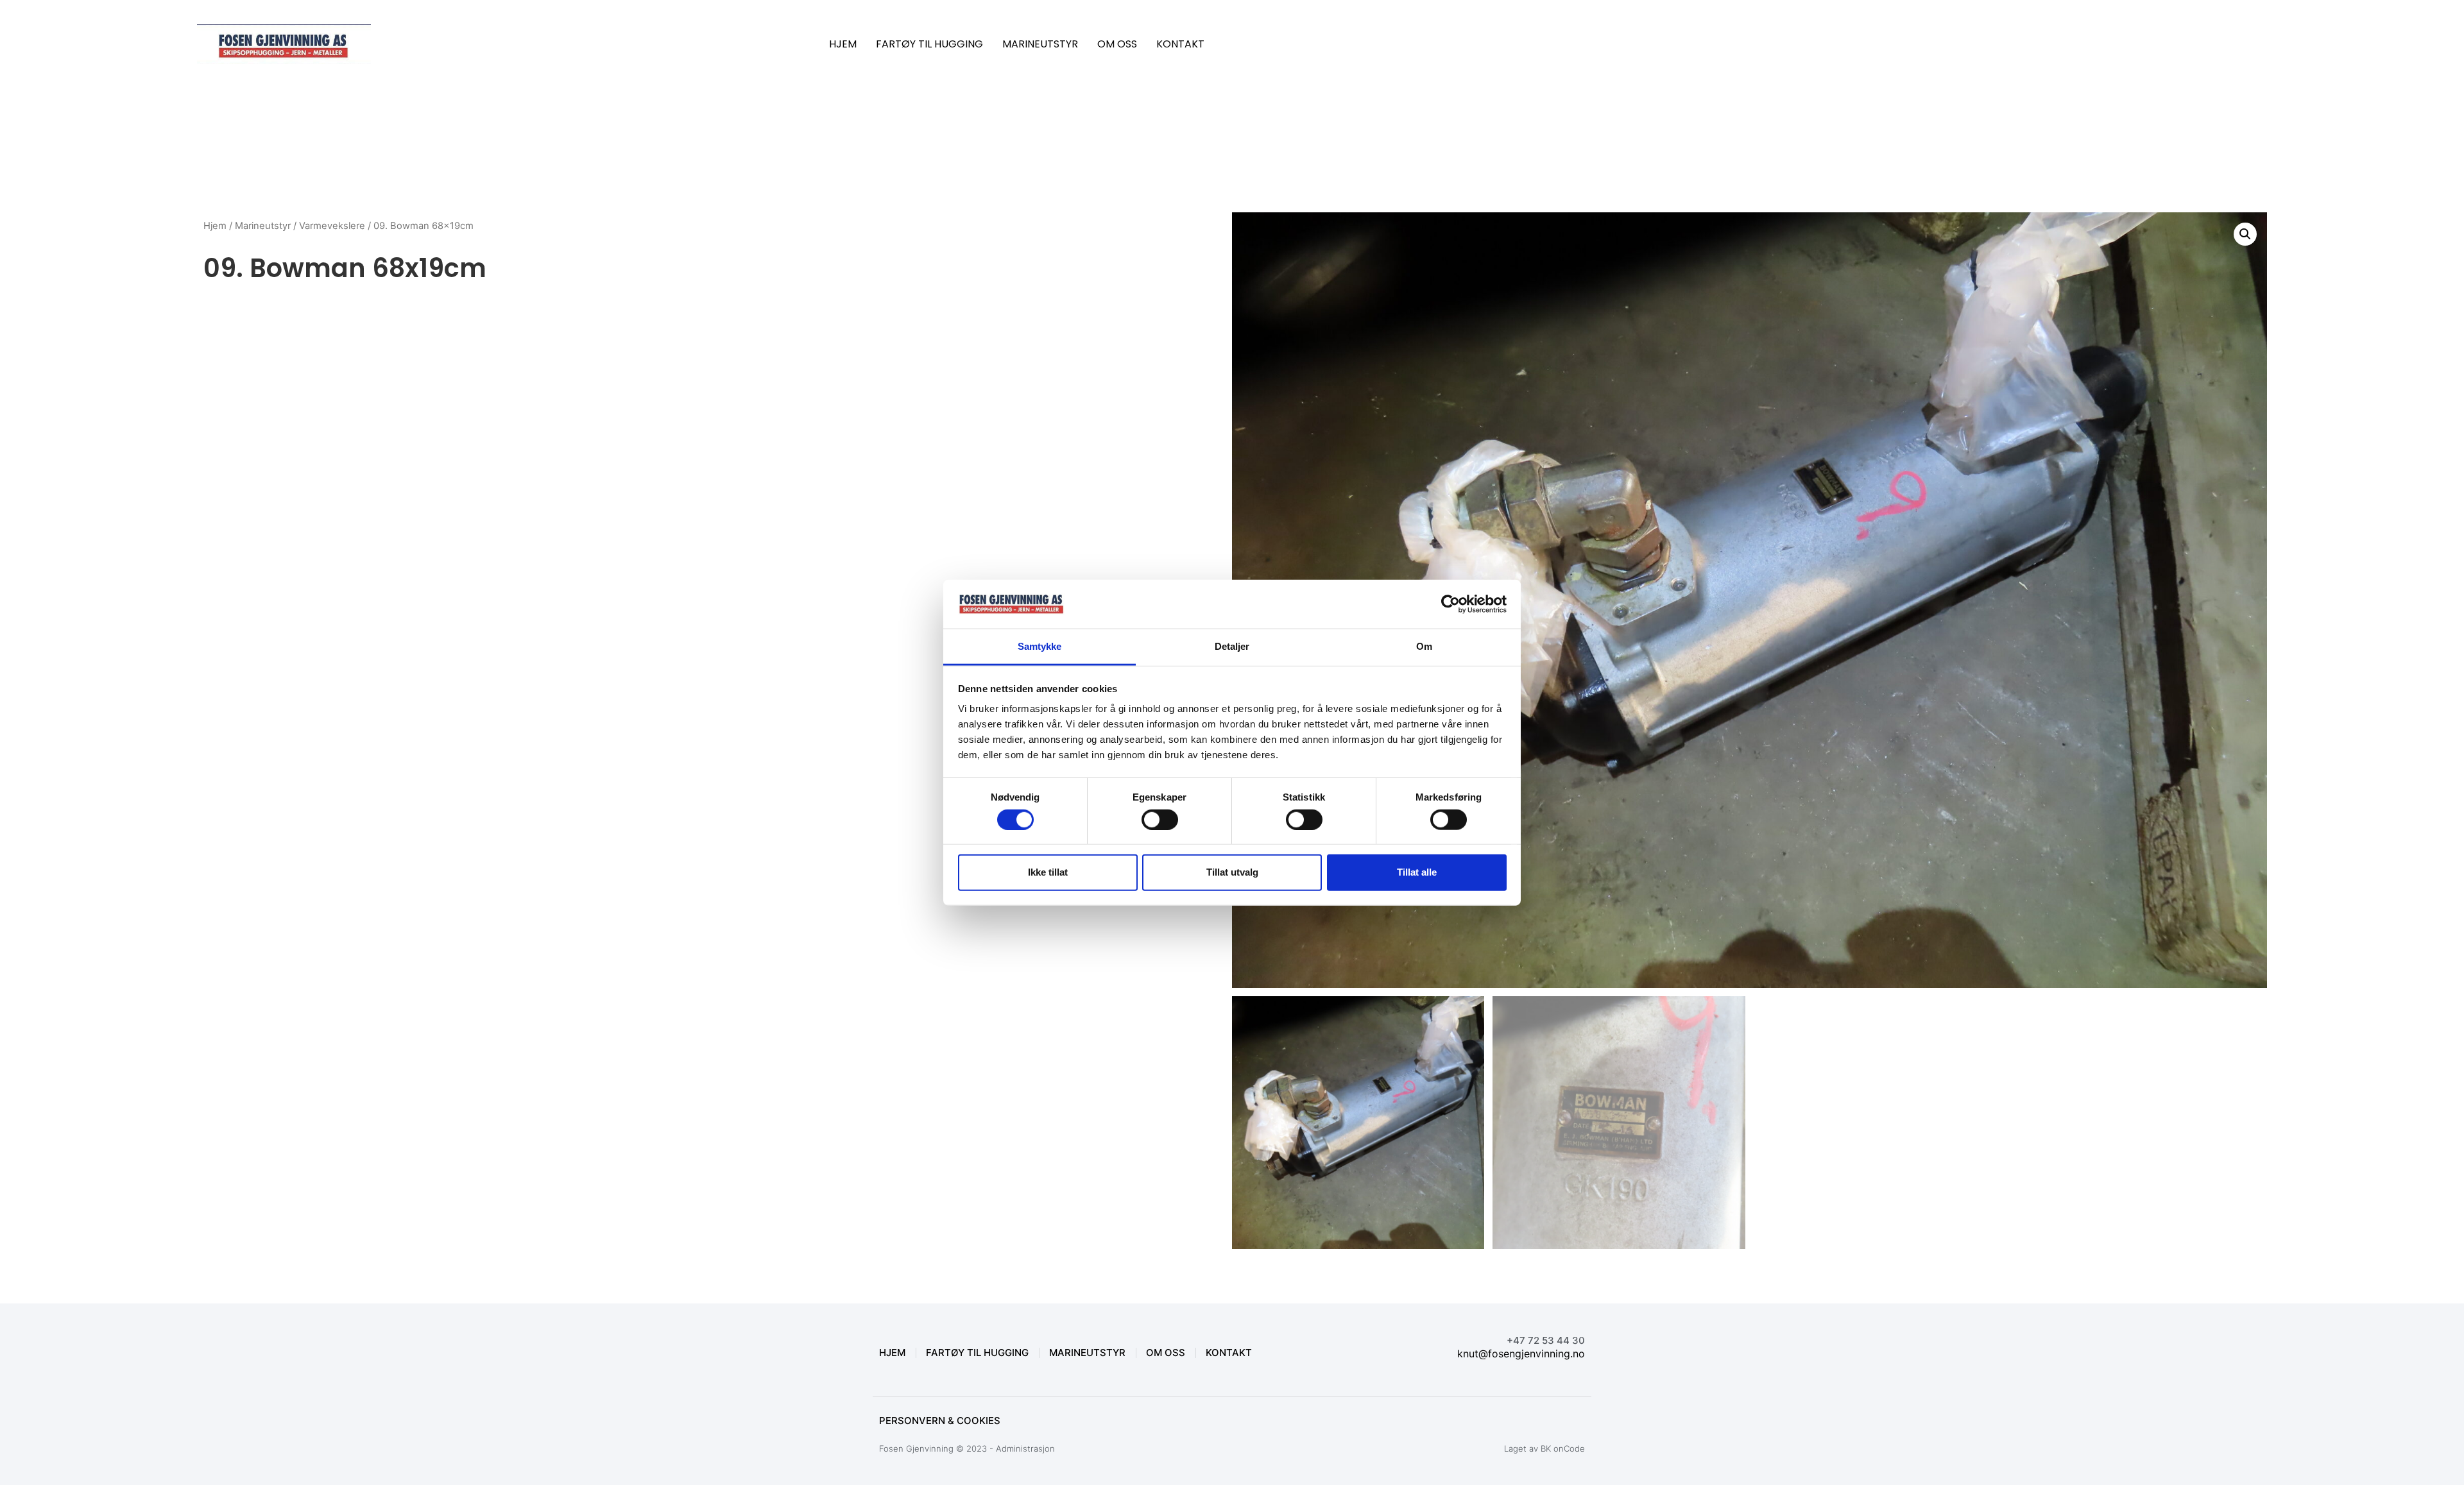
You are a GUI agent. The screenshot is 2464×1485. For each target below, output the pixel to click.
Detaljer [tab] (1232, 646)
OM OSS (1117, 44)
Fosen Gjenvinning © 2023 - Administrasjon (967, 1448)
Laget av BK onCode (1544, 1448)
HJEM (843, 44)
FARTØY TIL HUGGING (929, 44)
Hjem (215, 226)
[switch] (1160, 819)
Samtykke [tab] (1040, 646)
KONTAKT (1180, 44)
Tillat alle (1417, 872)
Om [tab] (1424, 646)
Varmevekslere (332, 226)
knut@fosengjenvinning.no (1521, 1353)
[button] (2245, 234)
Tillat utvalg (1232, 872)
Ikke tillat (1048, 872)
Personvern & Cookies (940, 1421)
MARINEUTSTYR (1040, 44)
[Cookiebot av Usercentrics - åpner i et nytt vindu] (1450, 604)
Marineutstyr (263, 226)
